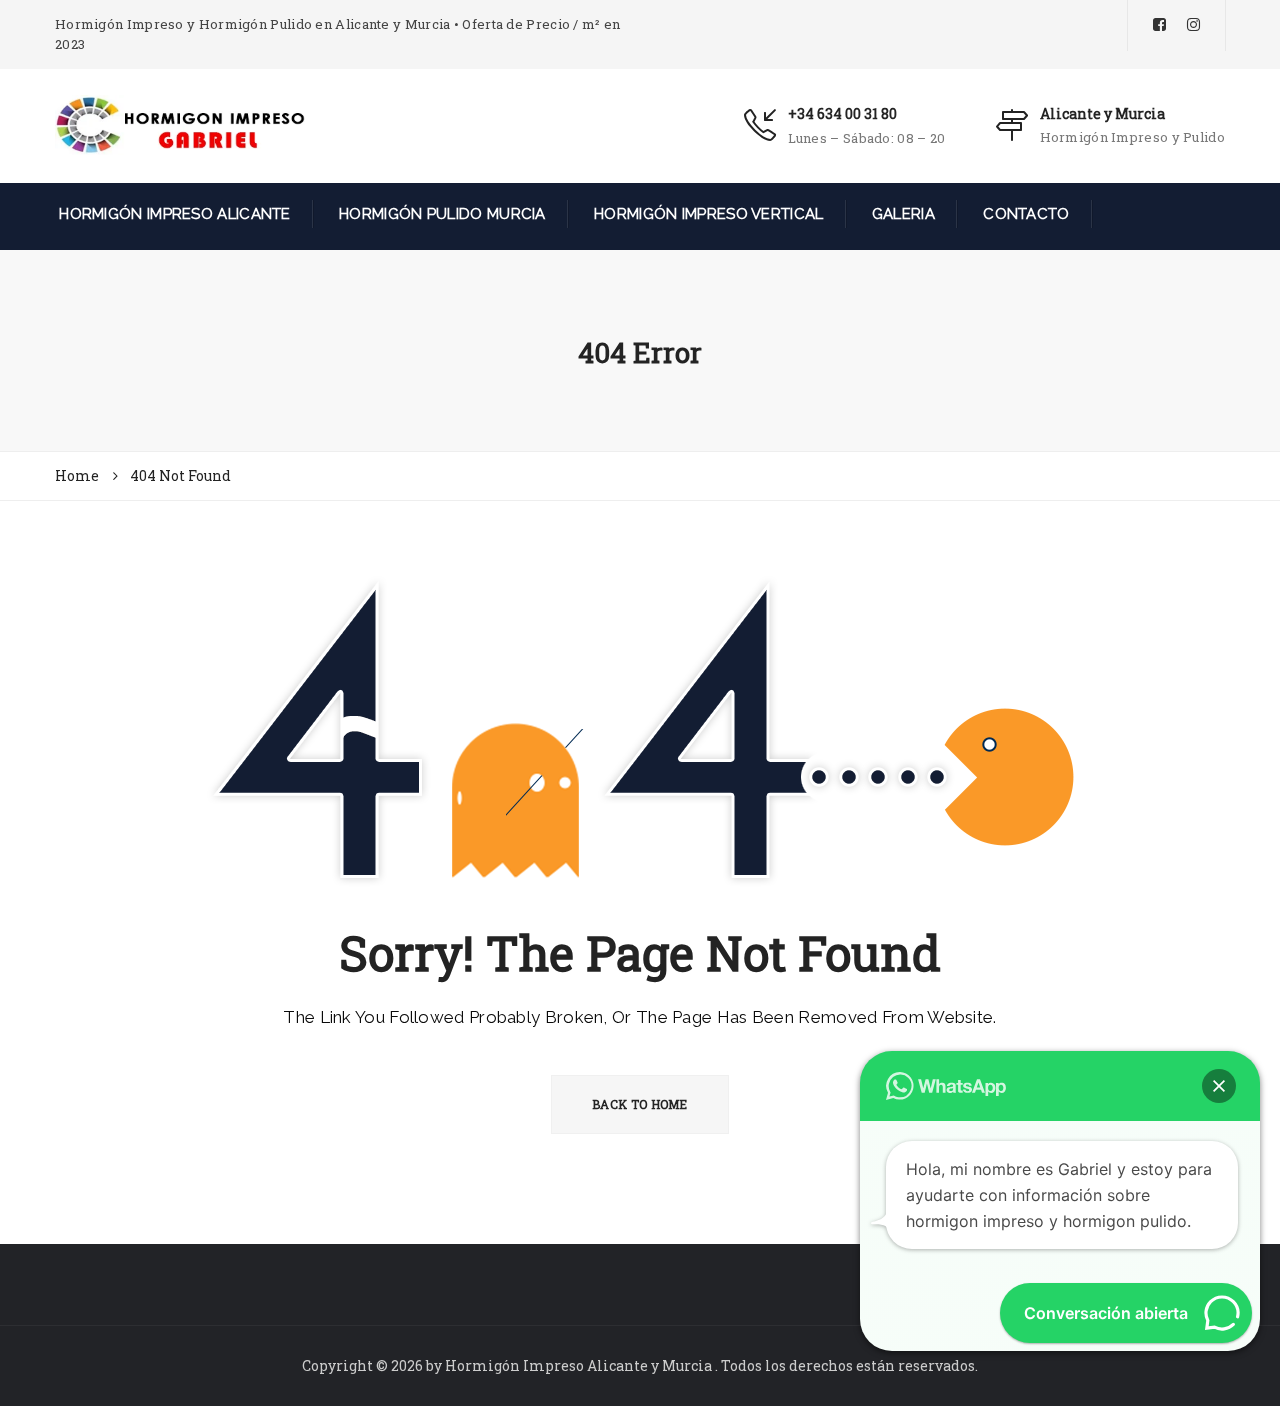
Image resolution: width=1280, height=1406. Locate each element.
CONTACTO (1024, 214)
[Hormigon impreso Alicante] (180, 124)
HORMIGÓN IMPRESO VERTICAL (707, 214)
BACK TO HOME (640, 1104)
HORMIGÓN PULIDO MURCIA (440, 214)
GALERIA (901, 214)
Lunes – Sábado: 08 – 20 (867, 138)
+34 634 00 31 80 (842, 113)
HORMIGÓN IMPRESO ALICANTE (173, 214)
